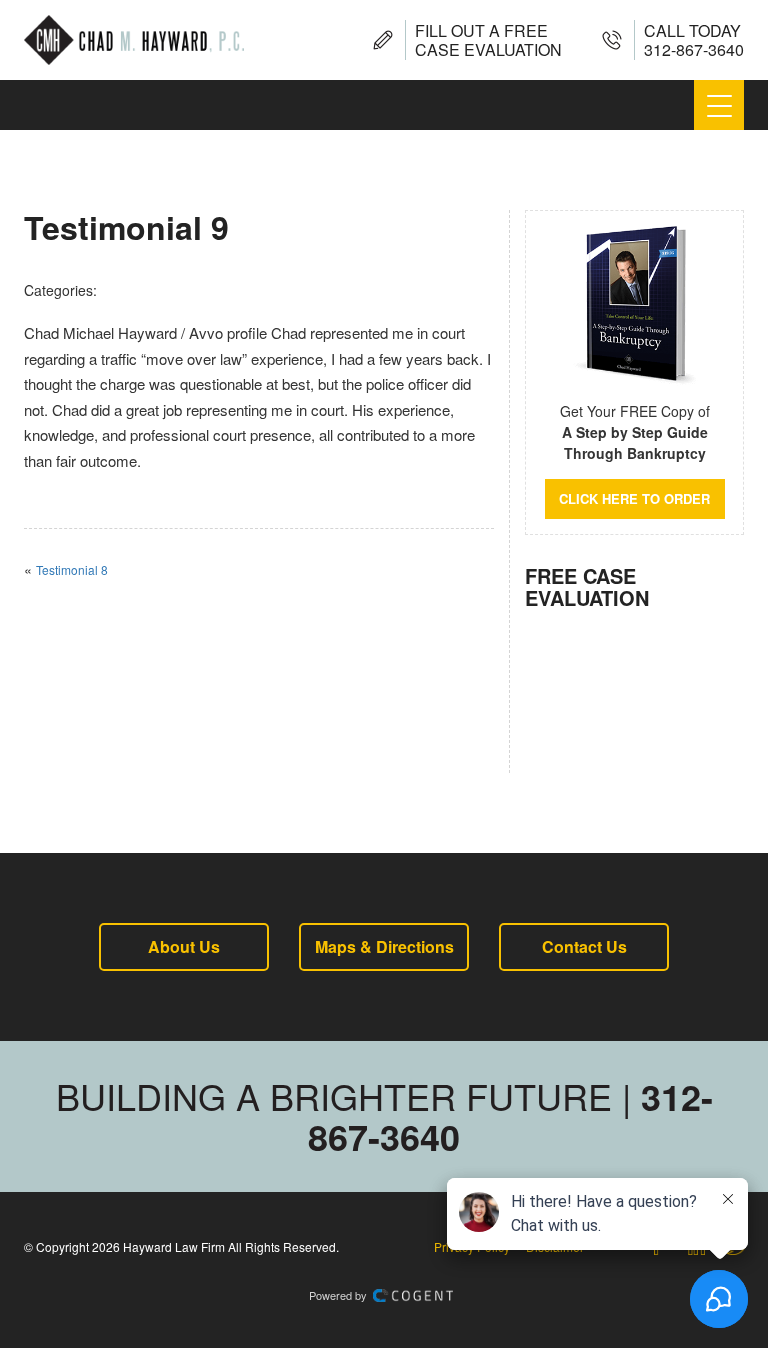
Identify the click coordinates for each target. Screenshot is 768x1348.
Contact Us (584, 946)
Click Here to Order (634, 498)
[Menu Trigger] (719, 105)
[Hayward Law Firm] (134, 40)
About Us (184, 946)
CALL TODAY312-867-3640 (694, 40)
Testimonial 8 (72, 569)
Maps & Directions (384, 946)
